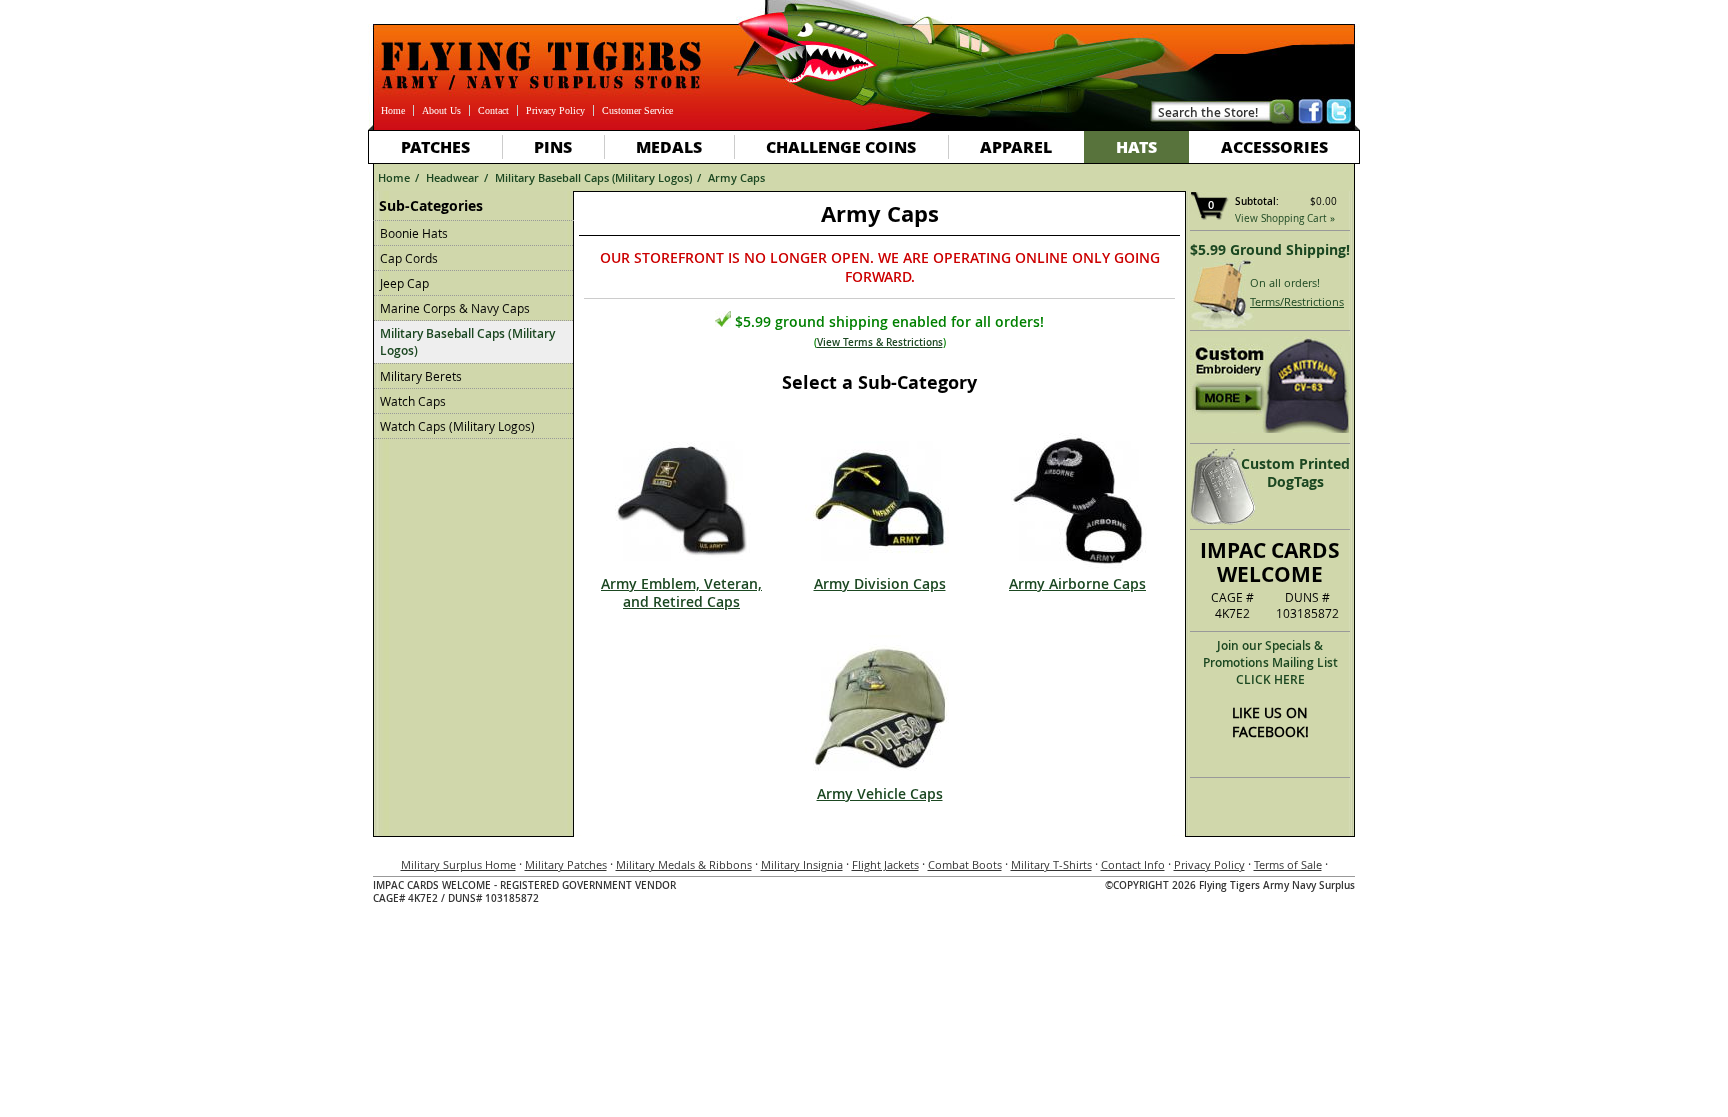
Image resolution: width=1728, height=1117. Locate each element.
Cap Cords (409, 258)
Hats (1136, 146)
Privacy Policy (555, 110)
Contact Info (1133, 864)
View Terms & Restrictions (880, 342)
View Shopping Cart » (1285, 218)
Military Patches (566, 864)
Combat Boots (965, 864)
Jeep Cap (404, 283)
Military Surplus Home (458, 864)
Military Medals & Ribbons (684, 864)
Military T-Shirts (1051, 864)
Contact (493, 110)
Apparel (1016, 146)
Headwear (452, 177)
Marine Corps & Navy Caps (455, 308)
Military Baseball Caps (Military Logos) (593, 177)
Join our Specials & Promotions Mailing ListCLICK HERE (1270, 662)
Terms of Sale (1288, 864)
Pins (553, 146)
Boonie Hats (414, 233)
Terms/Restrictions (1297, 301)
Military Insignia (802, 864)
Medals (669, 146)
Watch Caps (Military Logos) (457, 426)
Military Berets (421, 376)
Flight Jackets (885, 864)
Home (393, 110)
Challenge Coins (841, 146)
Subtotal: (1257, 201)
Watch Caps (413, 401)
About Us (441, 110)
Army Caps (736, 177)
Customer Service (637, 110)
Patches (435, 146)
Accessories (1274, 146)
